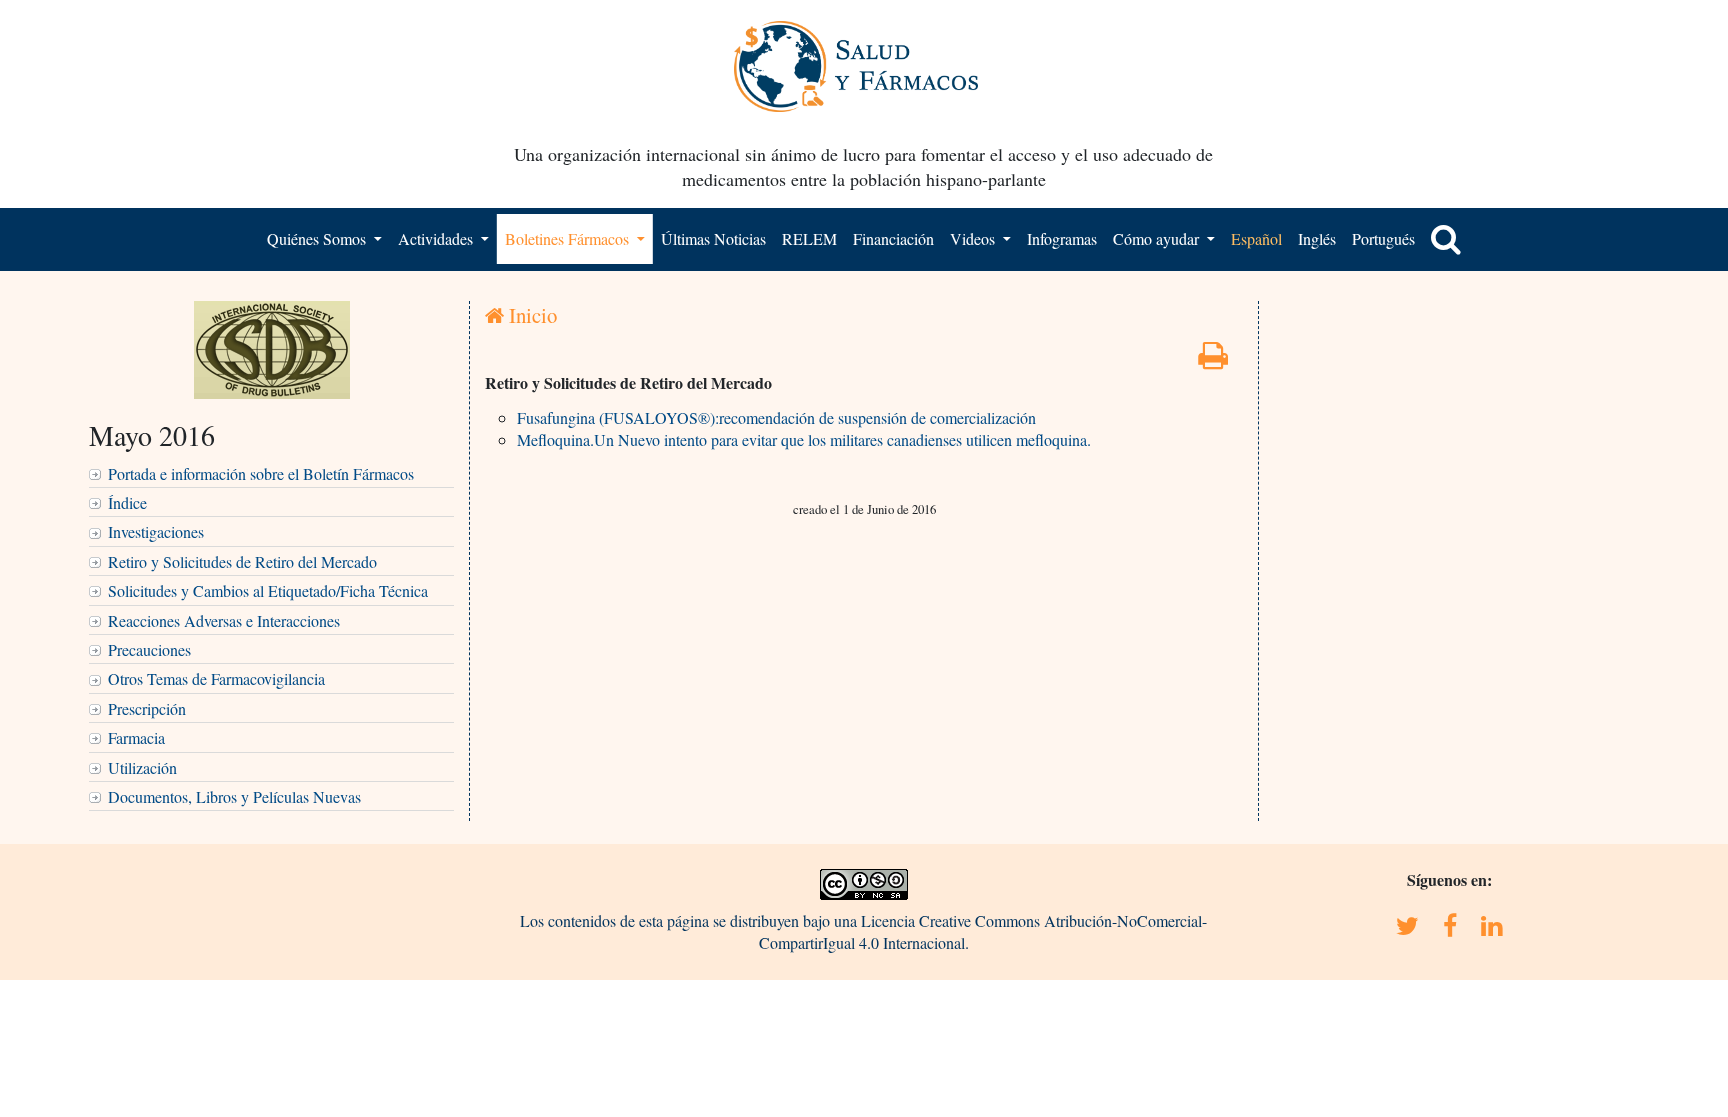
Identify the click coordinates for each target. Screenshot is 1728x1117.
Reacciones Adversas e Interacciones (224, 620)
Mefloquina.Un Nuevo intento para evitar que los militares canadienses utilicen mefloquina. (804, 439)
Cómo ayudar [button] (1158, 238)
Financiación (893, 238)
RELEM (809, 238)
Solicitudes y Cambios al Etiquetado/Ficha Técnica (268, 590)
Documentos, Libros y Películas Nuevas (234, 796)
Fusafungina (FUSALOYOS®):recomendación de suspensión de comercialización (776, 417)
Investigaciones (156, 531)
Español (1256, 238)
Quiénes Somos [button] (318, 238)
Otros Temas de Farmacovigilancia (216, 678)
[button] (1446, 239)
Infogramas (1062, 238)
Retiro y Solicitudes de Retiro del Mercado (242, 561)
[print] (1213, 360)
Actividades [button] (437, 238)
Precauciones (149, 649)
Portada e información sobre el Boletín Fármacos (261, 473)
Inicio (530, 315)
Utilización (142, 767)
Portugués (1383, 238)
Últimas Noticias (713, 238)
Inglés (1317, 238)
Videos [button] (974, 238)
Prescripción (147, 708)
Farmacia (136, 737)
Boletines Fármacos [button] (569, 238)
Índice (127, 502)
